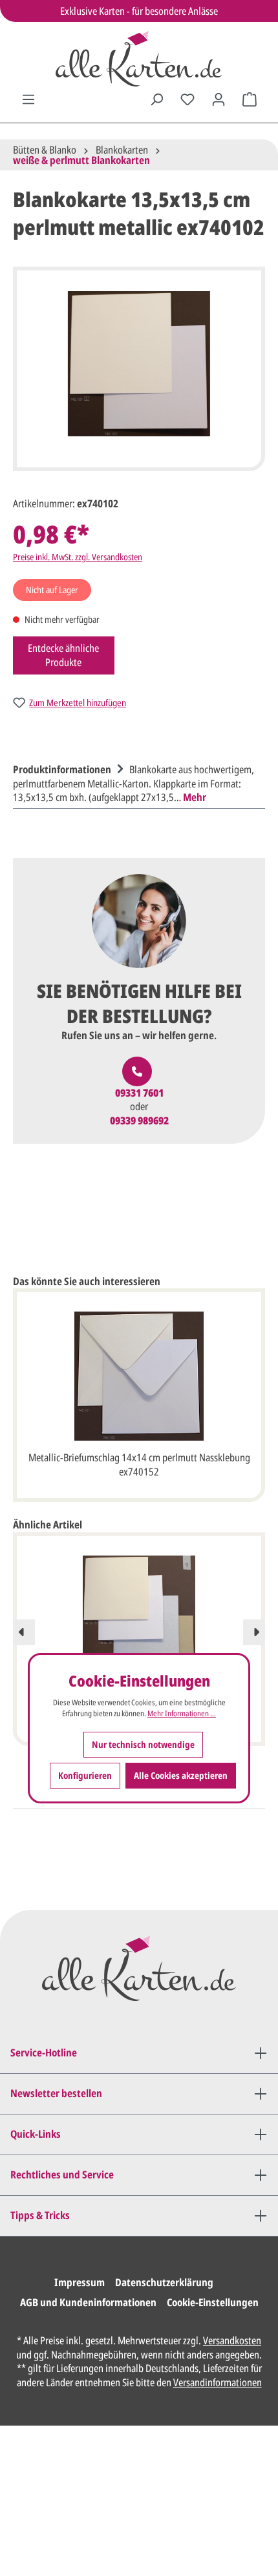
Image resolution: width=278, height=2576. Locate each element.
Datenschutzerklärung (164, 2282)
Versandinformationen (218, 2382)
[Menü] (28, 99)
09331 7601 (139, 1093)
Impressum (80, 2282)
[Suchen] (156, 99)
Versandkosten (232, 2340)
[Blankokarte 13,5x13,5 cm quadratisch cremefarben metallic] (139, 1620)
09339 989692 (139, 1121)
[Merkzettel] (187, 99)
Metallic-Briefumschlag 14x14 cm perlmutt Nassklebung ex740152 (139, 1465)
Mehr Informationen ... (182, 1714)
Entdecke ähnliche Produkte (63, 655)
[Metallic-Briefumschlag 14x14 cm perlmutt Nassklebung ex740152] (139, 1376)
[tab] (136, 782)
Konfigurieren (85, 1775)
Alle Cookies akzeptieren (181, 1775)
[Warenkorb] (250, 99)
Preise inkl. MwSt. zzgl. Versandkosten (78, 557)
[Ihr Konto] (219, 99)
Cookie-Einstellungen (213, 2302)
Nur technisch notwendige (143, 1744)
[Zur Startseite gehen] (139, 59)
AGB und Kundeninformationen (88, 2302)
